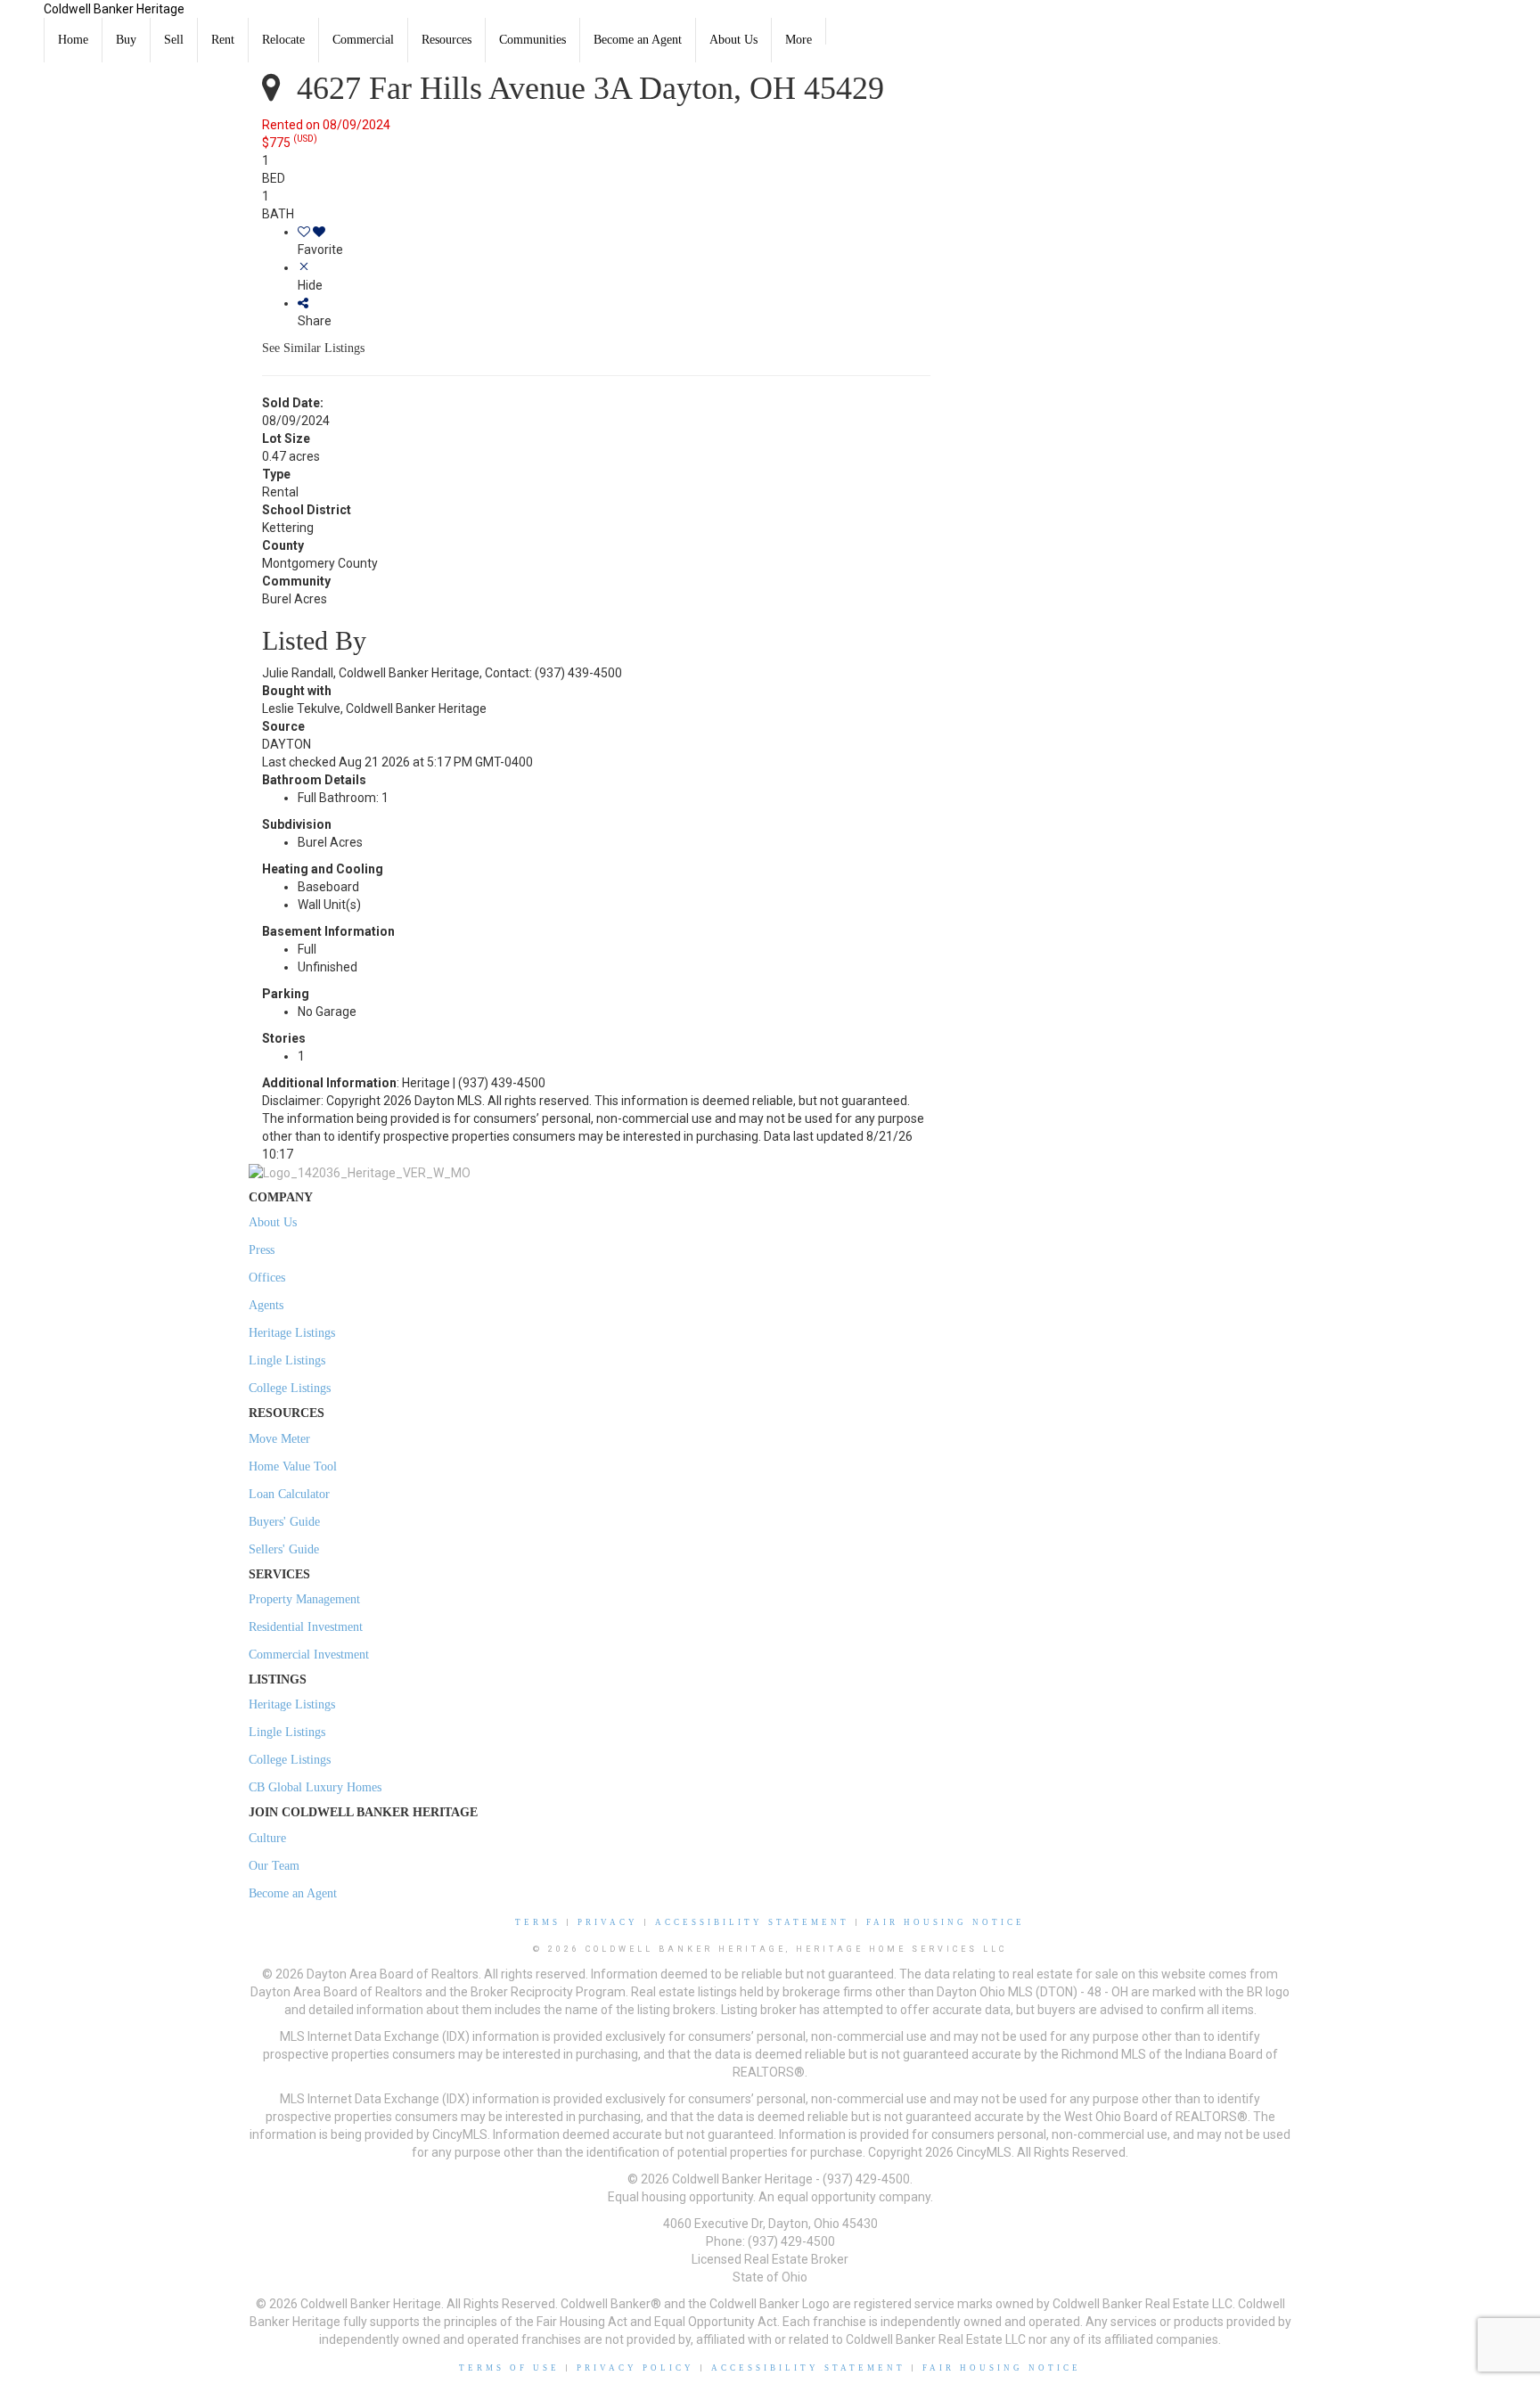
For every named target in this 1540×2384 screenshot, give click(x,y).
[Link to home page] (22, 22)
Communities (532, 40)
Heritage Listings (292, 1333)
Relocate (283, 40)
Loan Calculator (289, 1494)
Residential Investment (306, 1627)
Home (73, 40)
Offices (267, 1278)
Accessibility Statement (752, 1922)
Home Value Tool (293, 1466)
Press (262, 1250)
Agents (266, 1305)
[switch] (614, 241)
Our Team (274, 1866)
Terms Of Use (509, 2368)
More (799, 40)
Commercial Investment (309, 1655)
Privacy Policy (635, 2368)
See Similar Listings (313, 348)
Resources (446, 40)
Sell (174, 40)
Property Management (304, 1599)
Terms (538, 1922)
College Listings (290, 1388)
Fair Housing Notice (946, 1922)
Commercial (363, 40)
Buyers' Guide (284, 1522)
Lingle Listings (287, 1360)
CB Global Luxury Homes (315, 1787)
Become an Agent (638, 40)
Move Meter (279, 1439)
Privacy (608, 1922)
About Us (733, 40)
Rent (223, 40)
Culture (267, 1838)
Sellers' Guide (284, 1549)
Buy (126, 40)
